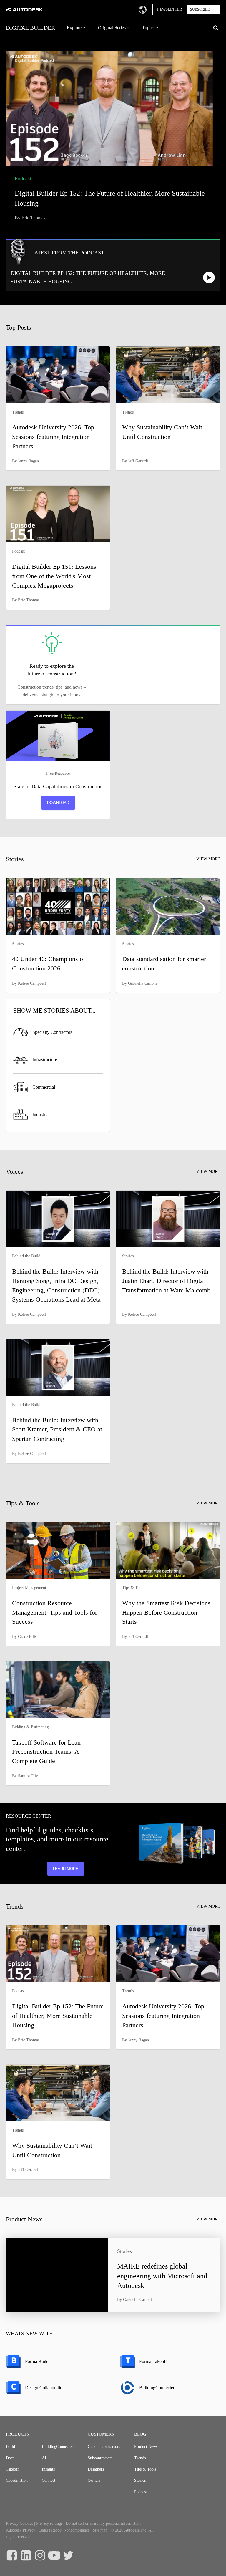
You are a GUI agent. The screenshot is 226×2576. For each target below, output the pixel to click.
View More (208, 859)
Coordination (17, 2480)
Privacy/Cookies (19, 2523)
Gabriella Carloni (142, 983)
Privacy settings (49, 2523)
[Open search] (216, 28)
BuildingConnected (58, 2447)
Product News (146, 2447)
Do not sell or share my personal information (103, 2523)
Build (10, 2447)
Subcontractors (100, 2458)
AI (44, 2458)
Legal (43, 2530)
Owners (94, 2480)
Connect (49, 2480)
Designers (96, 2469)
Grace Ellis (27, 1637)
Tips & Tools (145, 2469)
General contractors (104, 2447)
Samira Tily (28, 1776)
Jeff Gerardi (138, 461)
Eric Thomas (33, 218)
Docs (10, 2458)
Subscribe (200, 9)
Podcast (141, 2492)
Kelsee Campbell (32, 983)
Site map (100, 2530)
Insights (48, 2469)
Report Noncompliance (70, 2530)
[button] (77, 28)
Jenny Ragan (28, 461)
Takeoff (12, 2469)
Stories (140, 2480)
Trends (140, 2458)
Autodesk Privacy (21, 2530)
